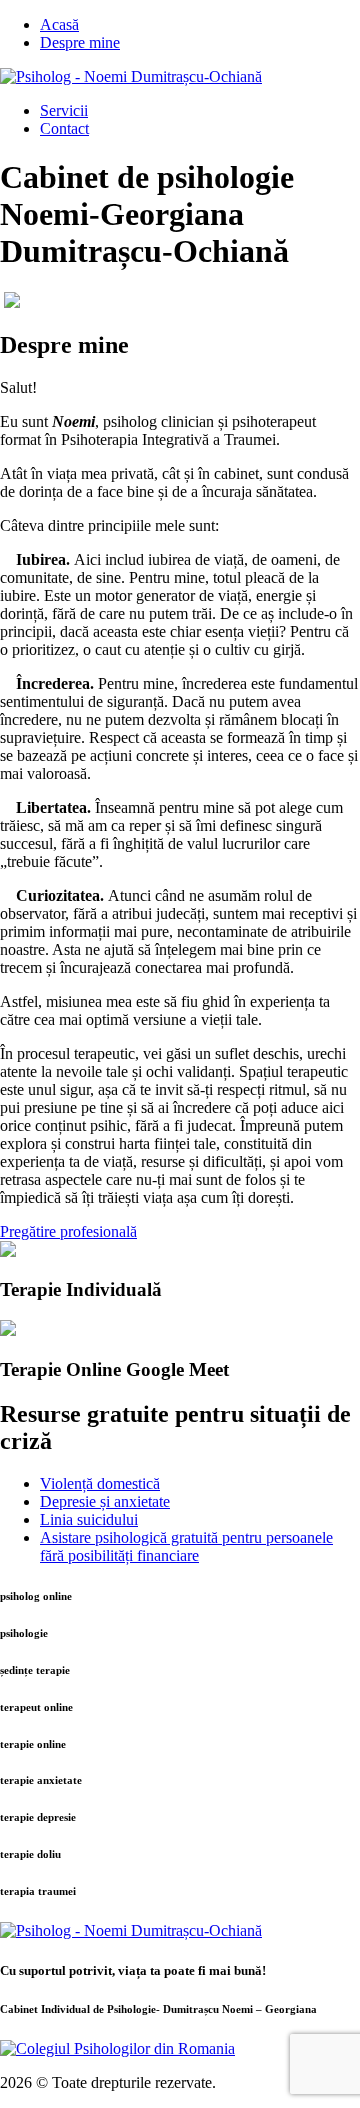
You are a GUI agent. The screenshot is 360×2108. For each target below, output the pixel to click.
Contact (64, 128)
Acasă (59, 24)
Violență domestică (100, 1483)
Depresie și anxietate (105, 1501)
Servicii (64, 110)
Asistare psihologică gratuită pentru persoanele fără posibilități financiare (186, 1546)
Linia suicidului (89, 1519)
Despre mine (80, 42)
